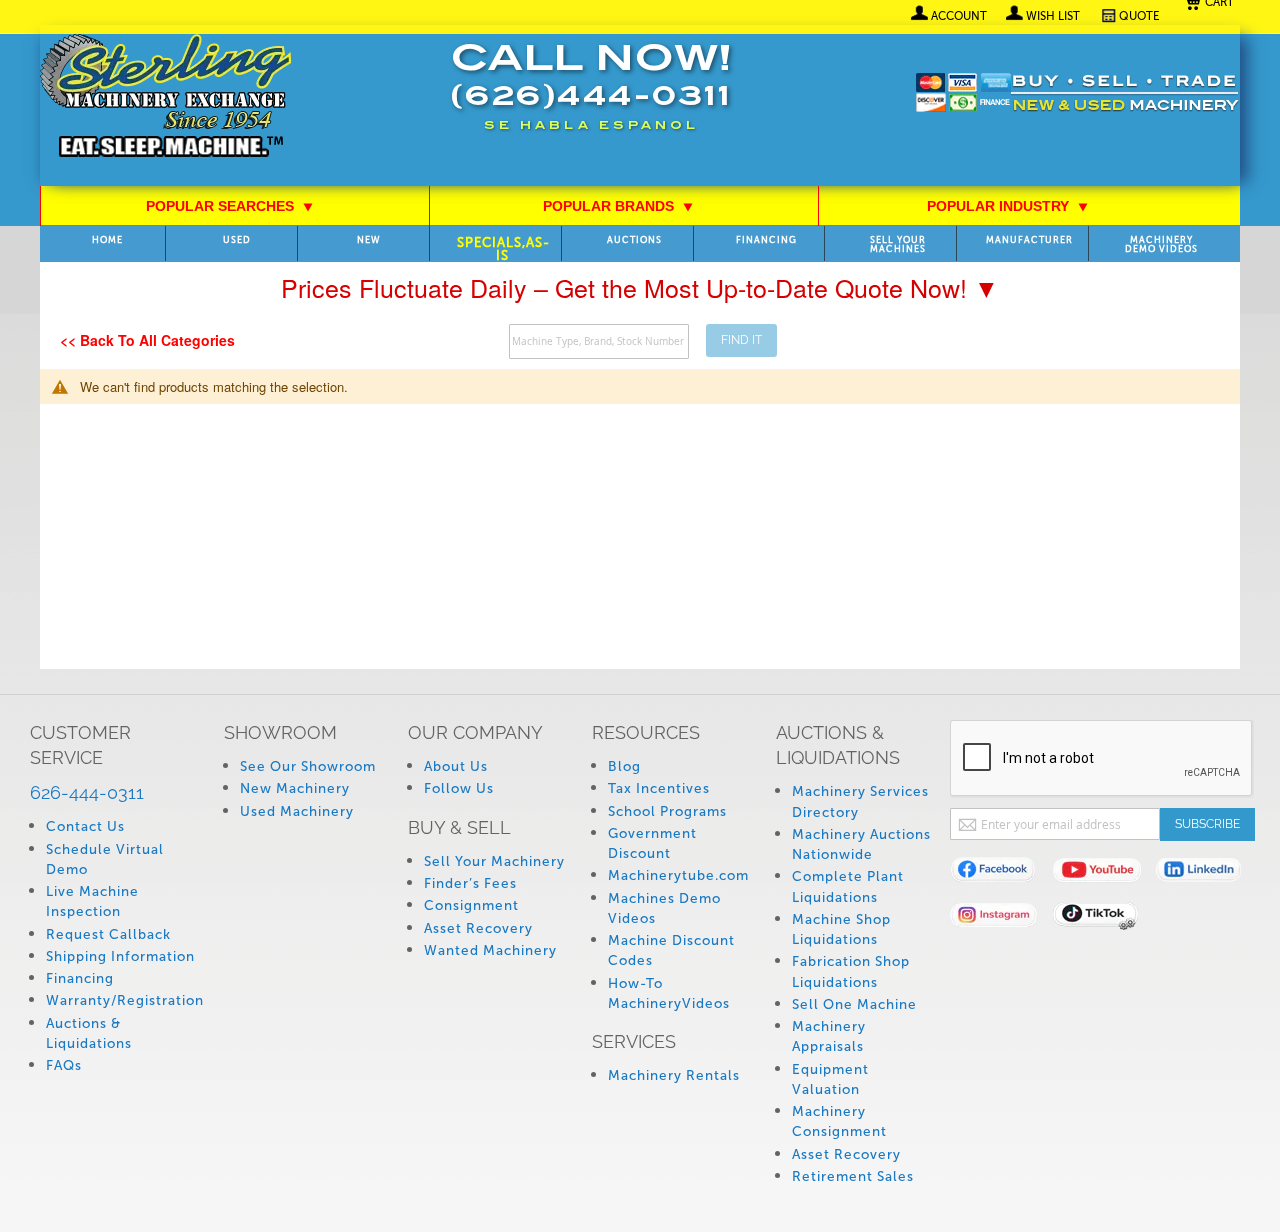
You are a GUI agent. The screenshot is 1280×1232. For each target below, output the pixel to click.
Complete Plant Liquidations (848, 886)
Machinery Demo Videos (1161, 245)
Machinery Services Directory (860, 801)
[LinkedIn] (1207, 873)
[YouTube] (1104, 873)
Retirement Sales (853, 1176)
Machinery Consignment (839, 1121)
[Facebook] (1001, 873)
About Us (456, 766)
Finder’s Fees (470, 883)
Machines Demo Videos (664, 908)
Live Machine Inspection (92, 901)
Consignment (471, 905)
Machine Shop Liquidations (841, 929)
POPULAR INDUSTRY (1008, 206)
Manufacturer (1029, 240)
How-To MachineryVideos (669, 993)
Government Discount (652, 843)
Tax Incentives (659, 788)
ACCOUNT (959, 16)
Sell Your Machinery (494, 861)
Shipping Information (120, 956)
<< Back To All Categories (147, 340)
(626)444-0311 (591, 98)
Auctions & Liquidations (89, 1033)
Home (107, 240)
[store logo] (165, 97)
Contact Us (85, 826)
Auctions (634, 240)
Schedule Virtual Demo (105, 859)
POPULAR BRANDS (618, 206)
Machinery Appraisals (829, 1036)
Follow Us (459, 788)
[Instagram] (1001, 918)
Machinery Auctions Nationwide (861, 844)
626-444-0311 (87, 792)
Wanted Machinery (490, 950)
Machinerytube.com (678, 875)
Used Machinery (297, 811)
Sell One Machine (854, 1004)
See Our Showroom (308, 766)
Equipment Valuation (830, 1079)
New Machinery (295, 788)
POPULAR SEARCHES (230, 206)
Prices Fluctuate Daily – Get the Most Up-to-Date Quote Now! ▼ (640, 287)
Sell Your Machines (898, 245)
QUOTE (1139, 16)
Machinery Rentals (674, 1075)
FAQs (64, 1065)
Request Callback (108, 934)
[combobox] (599, 341)
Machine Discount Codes (671, 950)
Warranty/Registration (125, 1000)
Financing (766, 240)
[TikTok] (1104, 918)
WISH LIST (1053, 16)
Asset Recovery (478, 928)
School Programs (667, 811)
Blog (624, 766)
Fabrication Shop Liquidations (851, 971)
